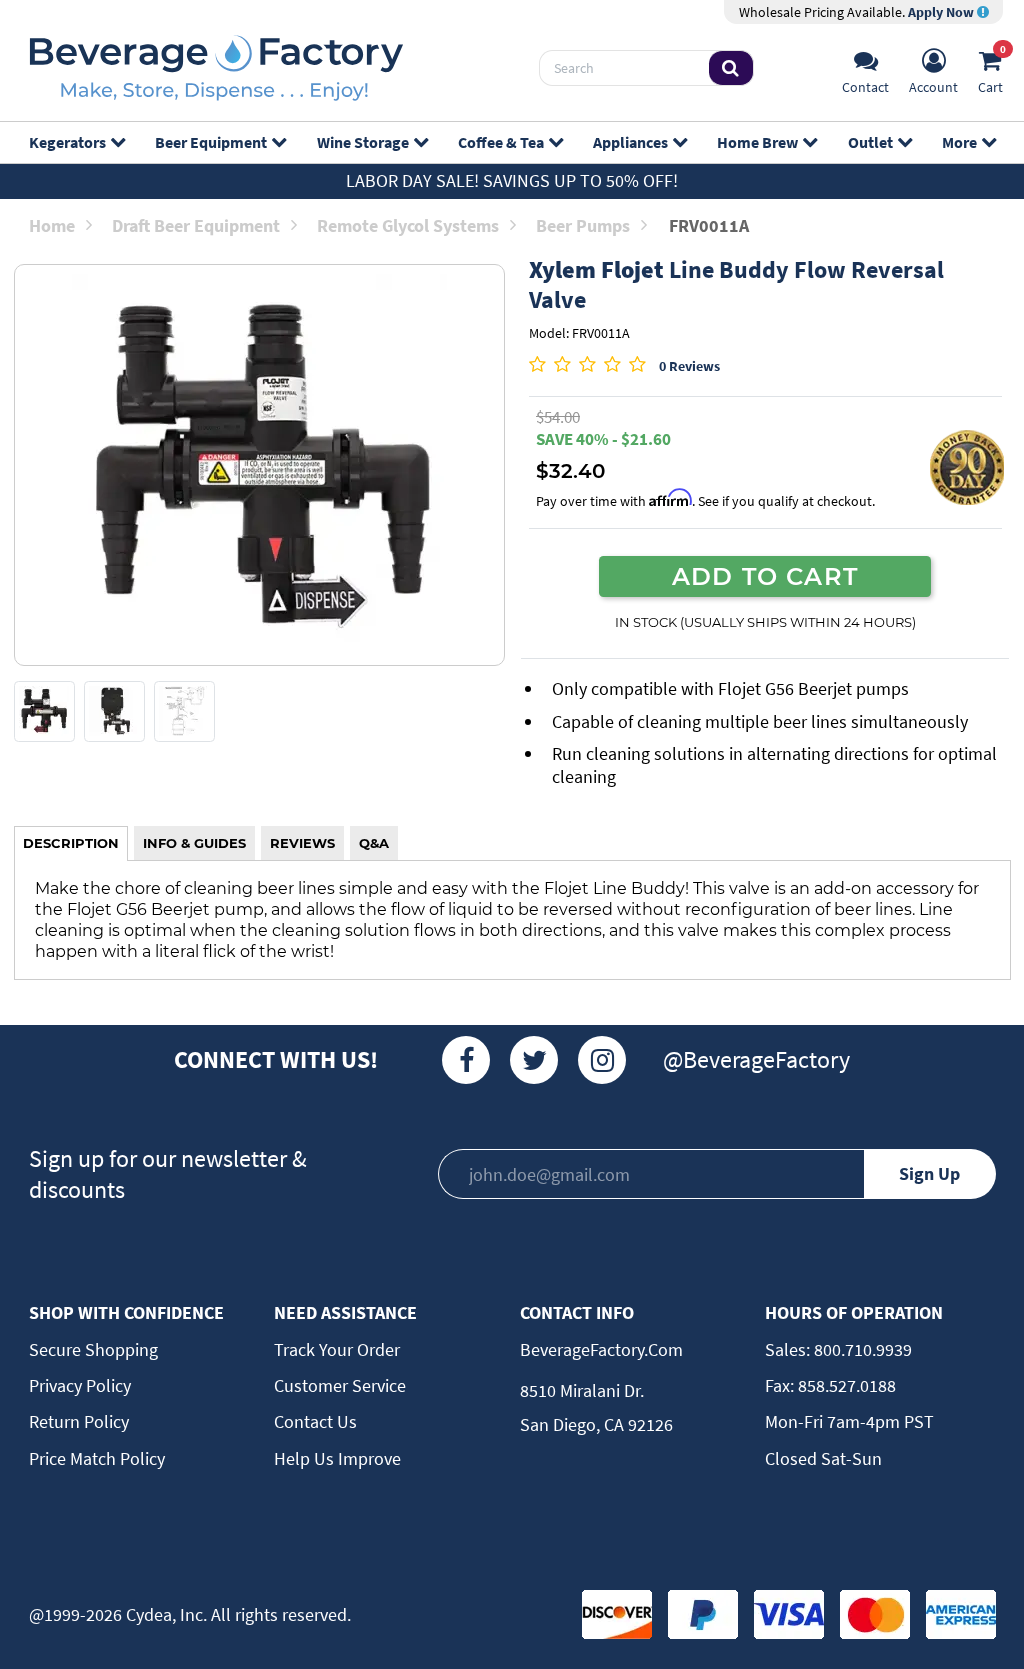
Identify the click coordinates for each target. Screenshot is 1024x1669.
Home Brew (757, 142)
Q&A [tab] (374, 843)
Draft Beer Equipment (196, 225)
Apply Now (942, 12)
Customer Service (340, 1385)
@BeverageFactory (756, 1059)
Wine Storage (363, 142)
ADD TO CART (765, 576)
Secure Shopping (93, 1349)
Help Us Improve (337, 1458)
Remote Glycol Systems (408, 225)
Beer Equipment (211, 142)
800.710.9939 (861, 1349)
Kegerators (67, 142)
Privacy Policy (80, 1385)
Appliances (630, 142)
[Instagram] (602, 1060)
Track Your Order (337, 1349)
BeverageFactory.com (601, 1349)
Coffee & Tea (501, 142)
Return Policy (79, 1421)
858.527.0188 (845, 1385)
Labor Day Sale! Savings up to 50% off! (512, 180)
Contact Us (315, 1421)
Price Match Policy (97, 1458)
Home (52, 225)
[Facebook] (466, 1060)
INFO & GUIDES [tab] (194, 843)
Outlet (870, 142)
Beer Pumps (583, 225)
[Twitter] (534, 1060)
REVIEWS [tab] (302, 843)
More (959, 142)
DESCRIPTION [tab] (71, 843)
